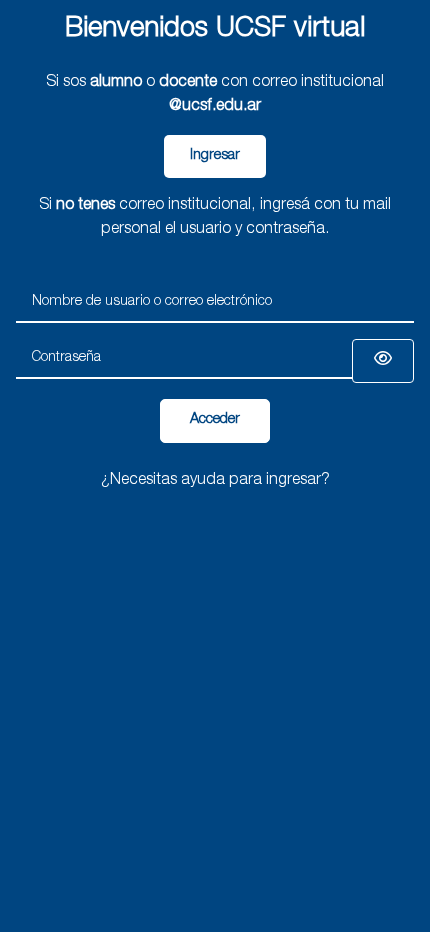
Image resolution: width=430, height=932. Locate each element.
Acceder (215, 420)
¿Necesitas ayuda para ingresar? (215, 481)
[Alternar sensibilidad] (383, 361)
